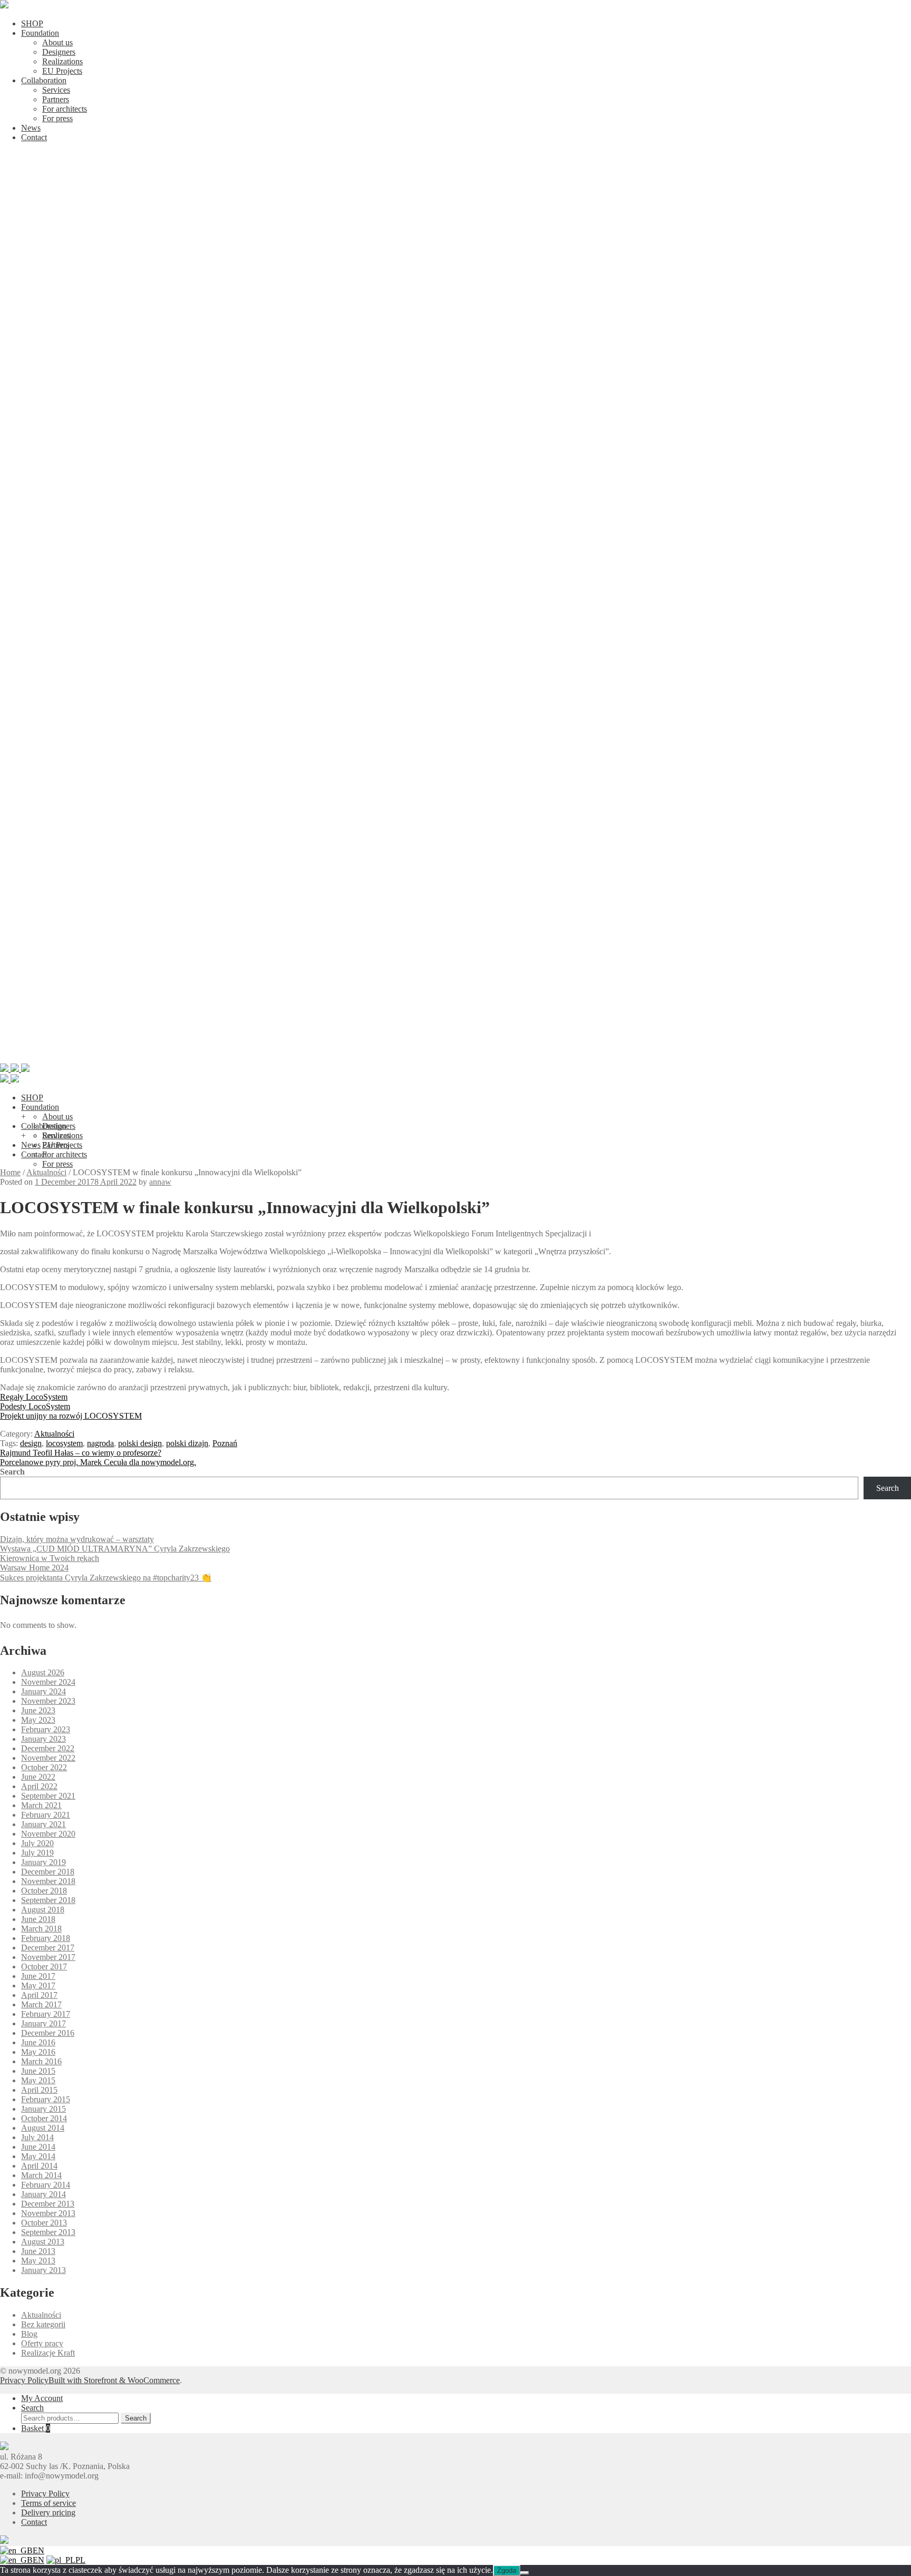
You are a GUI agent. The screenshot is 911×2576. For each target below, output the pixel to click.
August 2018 (43, 1910)
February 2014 (46, 2185)
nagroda (100, 1443)
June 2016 (38, 2042)
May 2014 (38, 2156)
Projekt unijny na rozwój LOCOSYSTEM (71, 1416)
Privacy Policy (24, 2380)
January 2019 (43, 1862)
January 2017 (43, 2023)
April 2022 (39, 1786)
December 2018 (48, 1872)
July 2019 (37, 1853)
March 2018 (41, 1929)
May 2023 (38, 1720)
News (31, 128)
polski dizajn (187, 1443)
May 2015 (38, 2080)
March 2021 (41, 1805)
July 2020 (37, 1843)
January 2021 (43, 1824)
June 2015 (38, 2071)
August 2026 (43, 1672)
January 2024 (43, 1691)
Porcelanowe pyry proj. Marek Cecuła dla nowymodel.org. (98, 1462)
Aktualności (46, 1172)
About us (57, 42)
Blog (29, 2334)
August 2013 (43, 2242)
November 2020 (48, 1834)
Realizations (62, 61)
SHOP (32, 23)
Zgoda (507, 2570)
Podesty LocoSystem (35, 1406)
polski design (140, 1443)
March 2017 (41, 2004)
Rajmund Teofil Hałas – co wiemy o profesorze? (81, 1453)
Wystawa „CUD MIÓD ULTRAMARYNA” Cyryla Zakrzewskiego (115, 1549)
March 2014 (41, 2175)
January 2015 (43, 2109)
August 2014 (43, 2128)
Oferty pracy (42, 2343)
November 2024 (48, 1682)
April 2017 (39, 1995)
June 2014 (38, 2147)
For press (57, 118)
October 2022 (44, 1767)
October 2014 (44, 2118)
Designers (59, 52)
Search (12, 1472)
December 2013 (48, 2204)
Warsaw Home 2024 (34, 1568)
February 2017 (46, 2014)
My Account (42, 2398)
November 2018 (48, 1881)
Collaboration (44, 80)
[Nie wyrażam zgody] (525, 2573)
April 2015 (39, 2090)
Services (56, 90)
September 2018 (48, 1900)
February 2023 (46, 1729)
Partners (56, 99)
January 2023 (43, 1739)
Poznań (225, 1443)
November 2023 (48, 1701)
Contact (34, 137)
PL (80, 2560)
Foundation (40, 33)
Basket (36, 2428)
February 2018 (46, 1938)
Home (10, 1172)
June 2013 (38, 2251)
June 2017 (38, 1976)
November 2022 (48, 1758)
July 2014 (37, 2137)
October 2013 (44, 2223)
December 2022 (48, 1748)
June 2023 (38, 1710)
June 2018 (38, 1919)
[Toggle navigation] (455, 1058)
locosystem (64, 1443)
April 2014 (39, 2166)
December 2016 (48, 2033)
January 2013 (43, 2270)
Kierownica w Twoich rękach (50, 1558)
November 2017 (48, 1957)
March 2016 (41, 2061)
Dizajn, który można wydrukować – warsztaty (77, 1539)
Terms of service (49, 2503)
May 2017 (38, 1985)
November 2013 (48, 2213)
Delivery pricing (48, 2512)
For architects (65, 109)
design (31, 1443)
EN (38, 2550)
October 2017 (44, 1967)
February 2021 (46, 1815)
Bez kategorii (43, 2324)
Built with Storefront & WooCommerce (114, 2380)
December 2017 (48, 1948)
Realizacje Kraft (48, 2353)
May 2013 (38, 2261)
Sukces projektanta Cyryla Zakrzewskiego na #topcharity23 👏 (106, 1578)
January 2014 (43, 2194)
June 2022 (38, 1777)
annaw (160, 1182)
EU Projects (62, 71)
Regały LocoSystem (34, 1397)
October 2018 (44, 1891)
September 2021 (48, 1796)
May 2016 (38, 2052)
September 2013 (48, 2232)
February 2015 (46, 2099)
